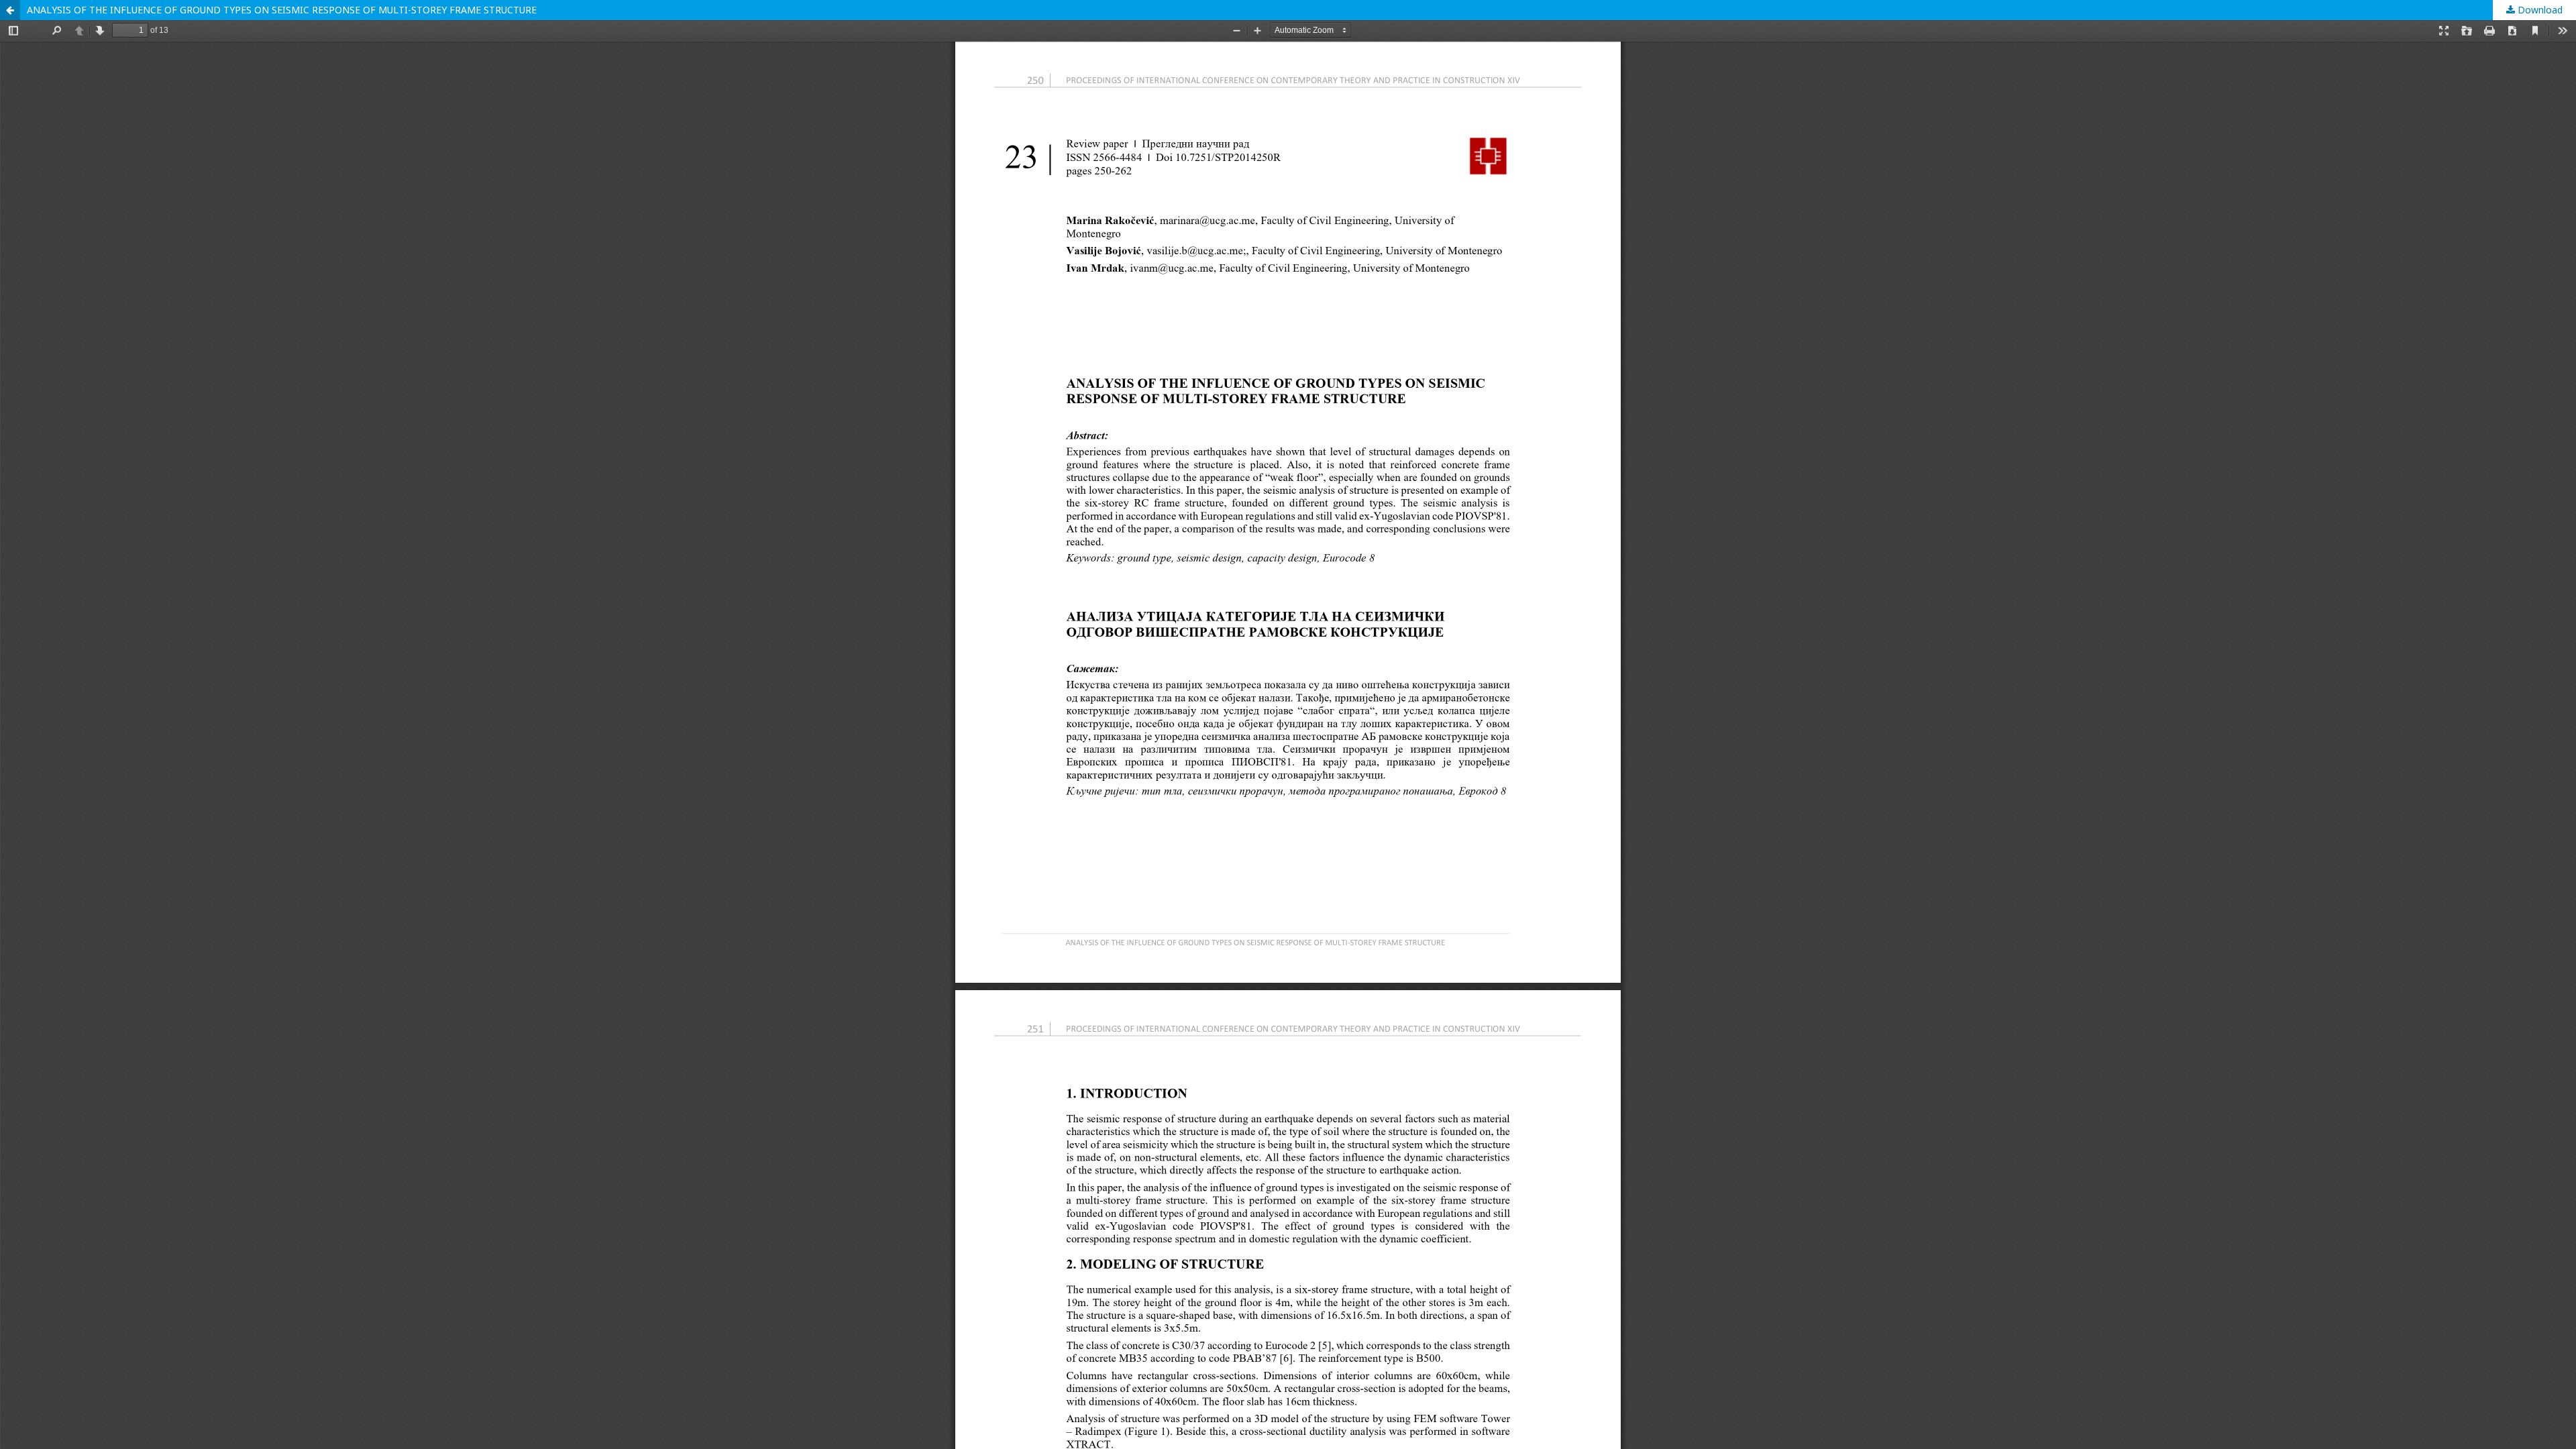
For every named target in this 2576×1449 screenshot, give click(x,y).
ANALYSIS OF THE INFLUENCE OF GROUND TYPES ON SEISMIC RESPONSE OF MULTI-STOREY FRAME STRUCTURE (282, 10)
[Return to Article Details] (10, 10)
